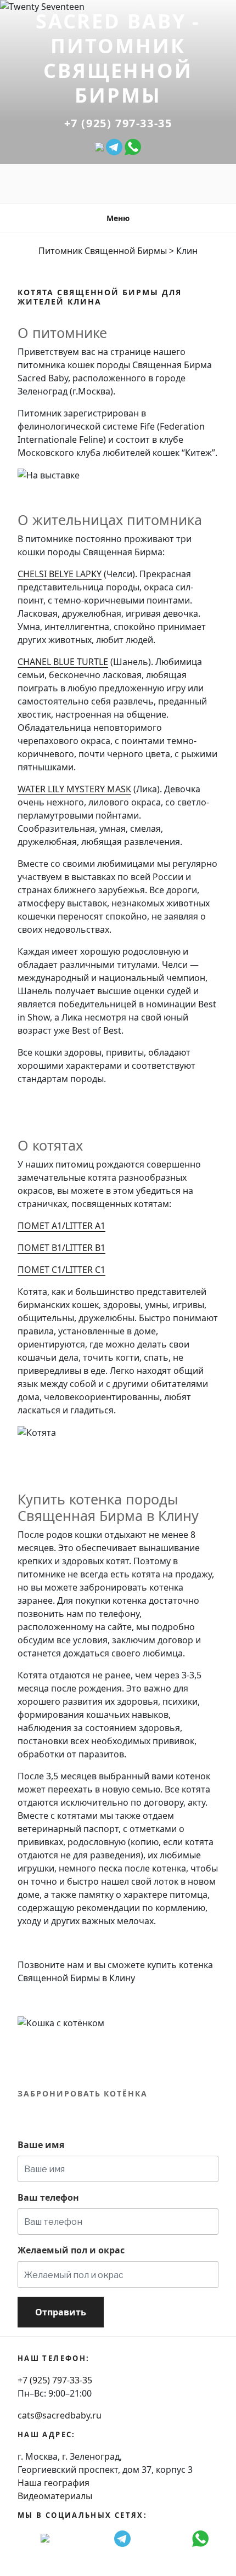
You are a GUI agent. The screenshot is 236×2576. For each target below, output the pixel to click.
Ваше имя (41, 2145)
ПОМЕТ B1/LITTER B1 (61, 1248)
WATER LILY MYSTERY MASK (74, 789)
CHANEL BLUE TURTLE (63, 662)
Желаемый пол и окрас (71, 2250)
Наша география (54, 2483)
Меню (118, 218)
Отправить (61, 2312)
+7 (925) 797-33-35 (118, 123)
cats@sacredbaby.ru (60, 2415)
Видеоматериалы (55, 2496)
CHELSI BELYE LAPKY (60, 574)
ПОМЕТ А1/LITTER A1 (61, 1226)
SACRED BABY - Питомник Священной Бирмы (118, 58)
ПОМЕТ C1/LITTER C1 (61, 1270)
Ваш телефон (48, 2197)
